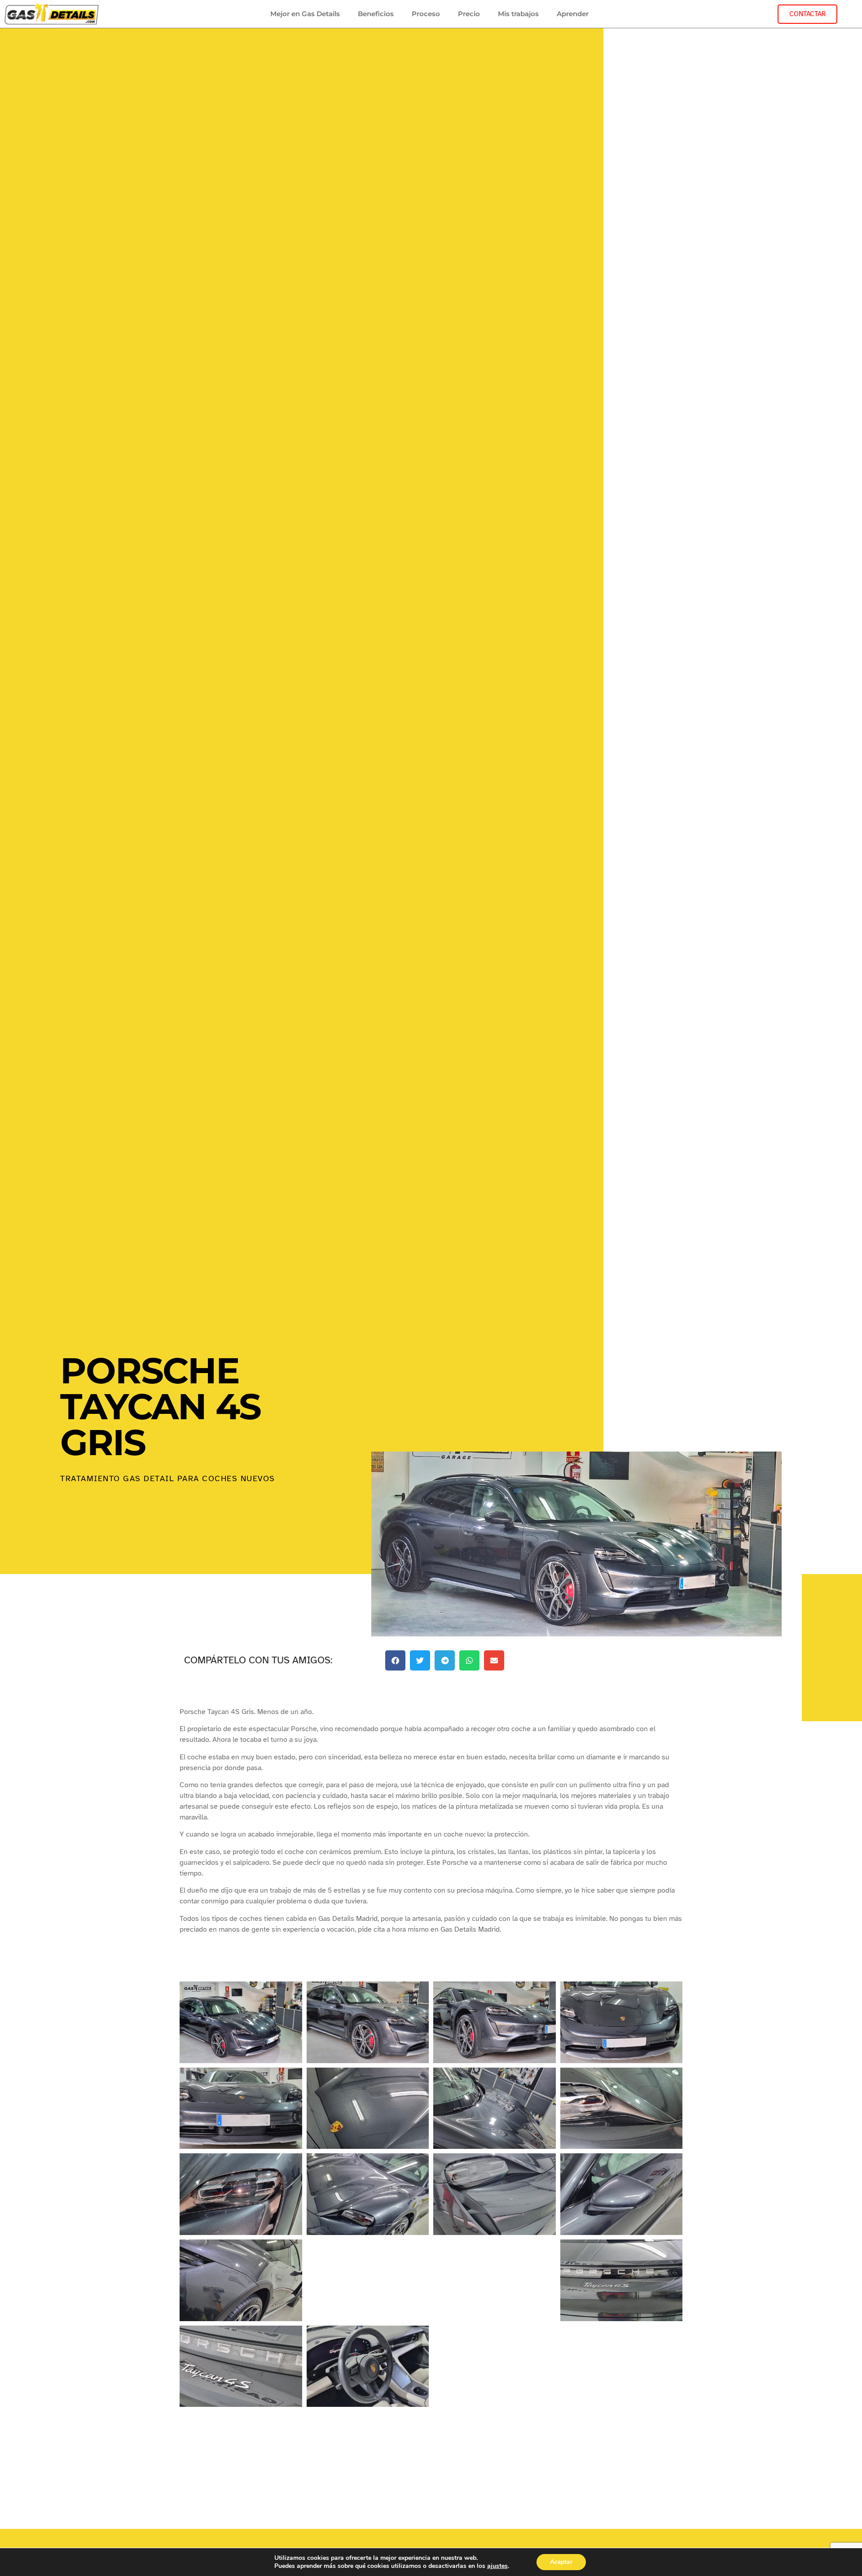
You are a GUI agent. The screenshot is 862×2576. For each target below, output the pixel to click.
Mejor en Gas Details (305, 14)
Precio (469, 14)
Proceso (426, 14)
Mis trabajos (518, 14)
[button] (395, 1660)
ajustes (497, 2566)
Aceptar (561, 2562)
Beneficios (376, 14)
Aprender (573, 14)
